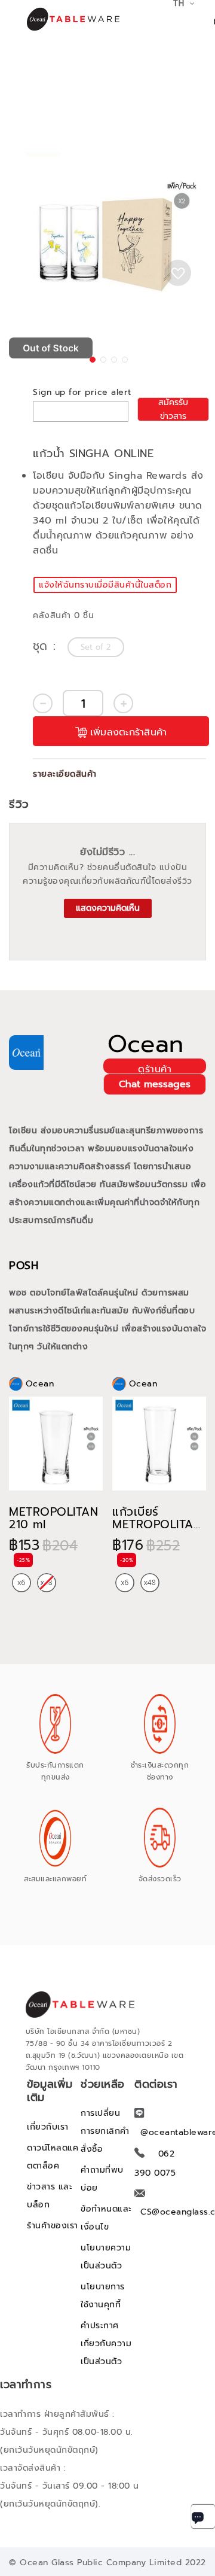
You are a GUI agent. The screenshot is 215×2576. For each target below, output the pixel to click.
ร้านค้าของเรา (53, 2226)
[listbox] (97, 647)
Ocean (146, 1044)
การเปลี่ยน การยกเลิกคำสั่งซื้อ (105, 2131)
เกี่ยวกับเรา (48, 2127)
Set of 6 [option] (21, 1583)
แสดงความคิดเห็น (108, 908)
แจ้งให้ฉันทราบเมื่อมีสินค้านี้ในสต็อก (105, 585)
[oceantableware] (60, 19)
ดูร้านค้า (155, 1068)
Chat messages (155, 1084)
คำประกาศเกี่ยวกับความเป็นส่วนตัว (106, 2344)
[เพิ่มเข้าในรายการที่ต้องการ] (178, 273)
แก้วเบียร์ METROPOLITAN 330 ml (157, 1524)
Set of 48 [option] (150, 1583)
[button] (91, 358)
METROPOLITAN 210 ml (53, 1518)
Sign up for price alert (82, 392)
